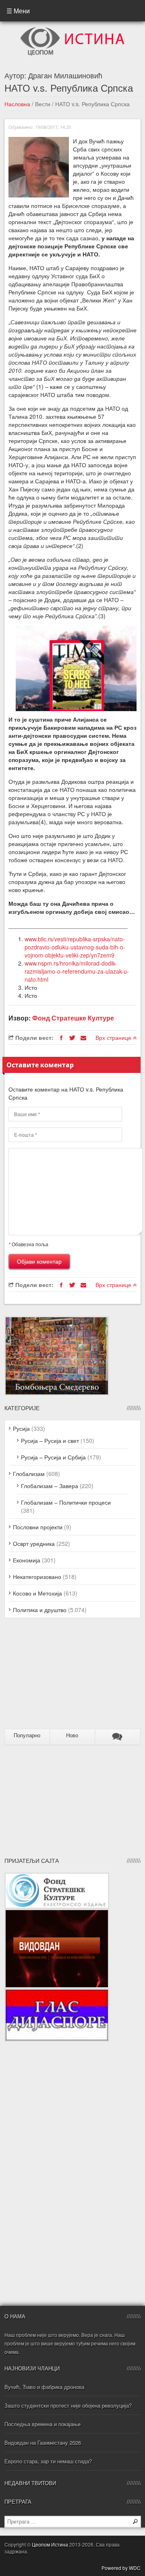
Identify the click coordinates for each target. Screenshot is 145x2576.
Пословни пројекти (38, 1527)
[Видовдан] (57, 1913)
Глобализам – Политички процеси (66, 1502)
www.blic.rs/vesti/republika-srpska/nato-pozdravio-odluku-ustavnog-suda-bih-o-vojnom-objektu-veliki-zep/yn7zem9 (75, 947)
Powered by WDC (121, 2568)
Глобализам (29, 1474)
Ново (72, 1735)
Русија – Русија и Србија (53, 1457)
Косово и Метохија (37, 1593)
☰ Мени (18, 11)
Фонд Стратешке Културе (73, 1018)
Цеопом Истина (50, 2544)
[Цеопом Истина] (72, 29)
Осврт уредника (34, 1543)
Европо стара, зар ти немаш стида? (48, 2461)
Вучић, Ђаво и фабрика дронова (44, 2387)
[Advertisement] (55, 1677)
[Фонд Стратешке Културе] (57, 1877)
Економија (27, 1560)
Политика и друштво (40, 1610)
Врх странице (114, 1037)
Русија (21, 1428)
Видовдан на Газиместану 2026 (43, 2443)
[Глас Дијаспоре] (57, 1992)
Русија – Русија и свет (50, 1440)
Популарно (27, 1735)
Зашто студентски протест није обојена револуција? (68, 2405)
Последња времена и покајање (42, 2424)
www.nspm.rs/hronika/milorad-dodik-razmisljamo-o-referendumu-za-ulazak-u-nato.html (77, 971)
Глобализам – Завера (50, 1486)
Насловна (17, 104)
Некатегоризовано (37, 1577)
